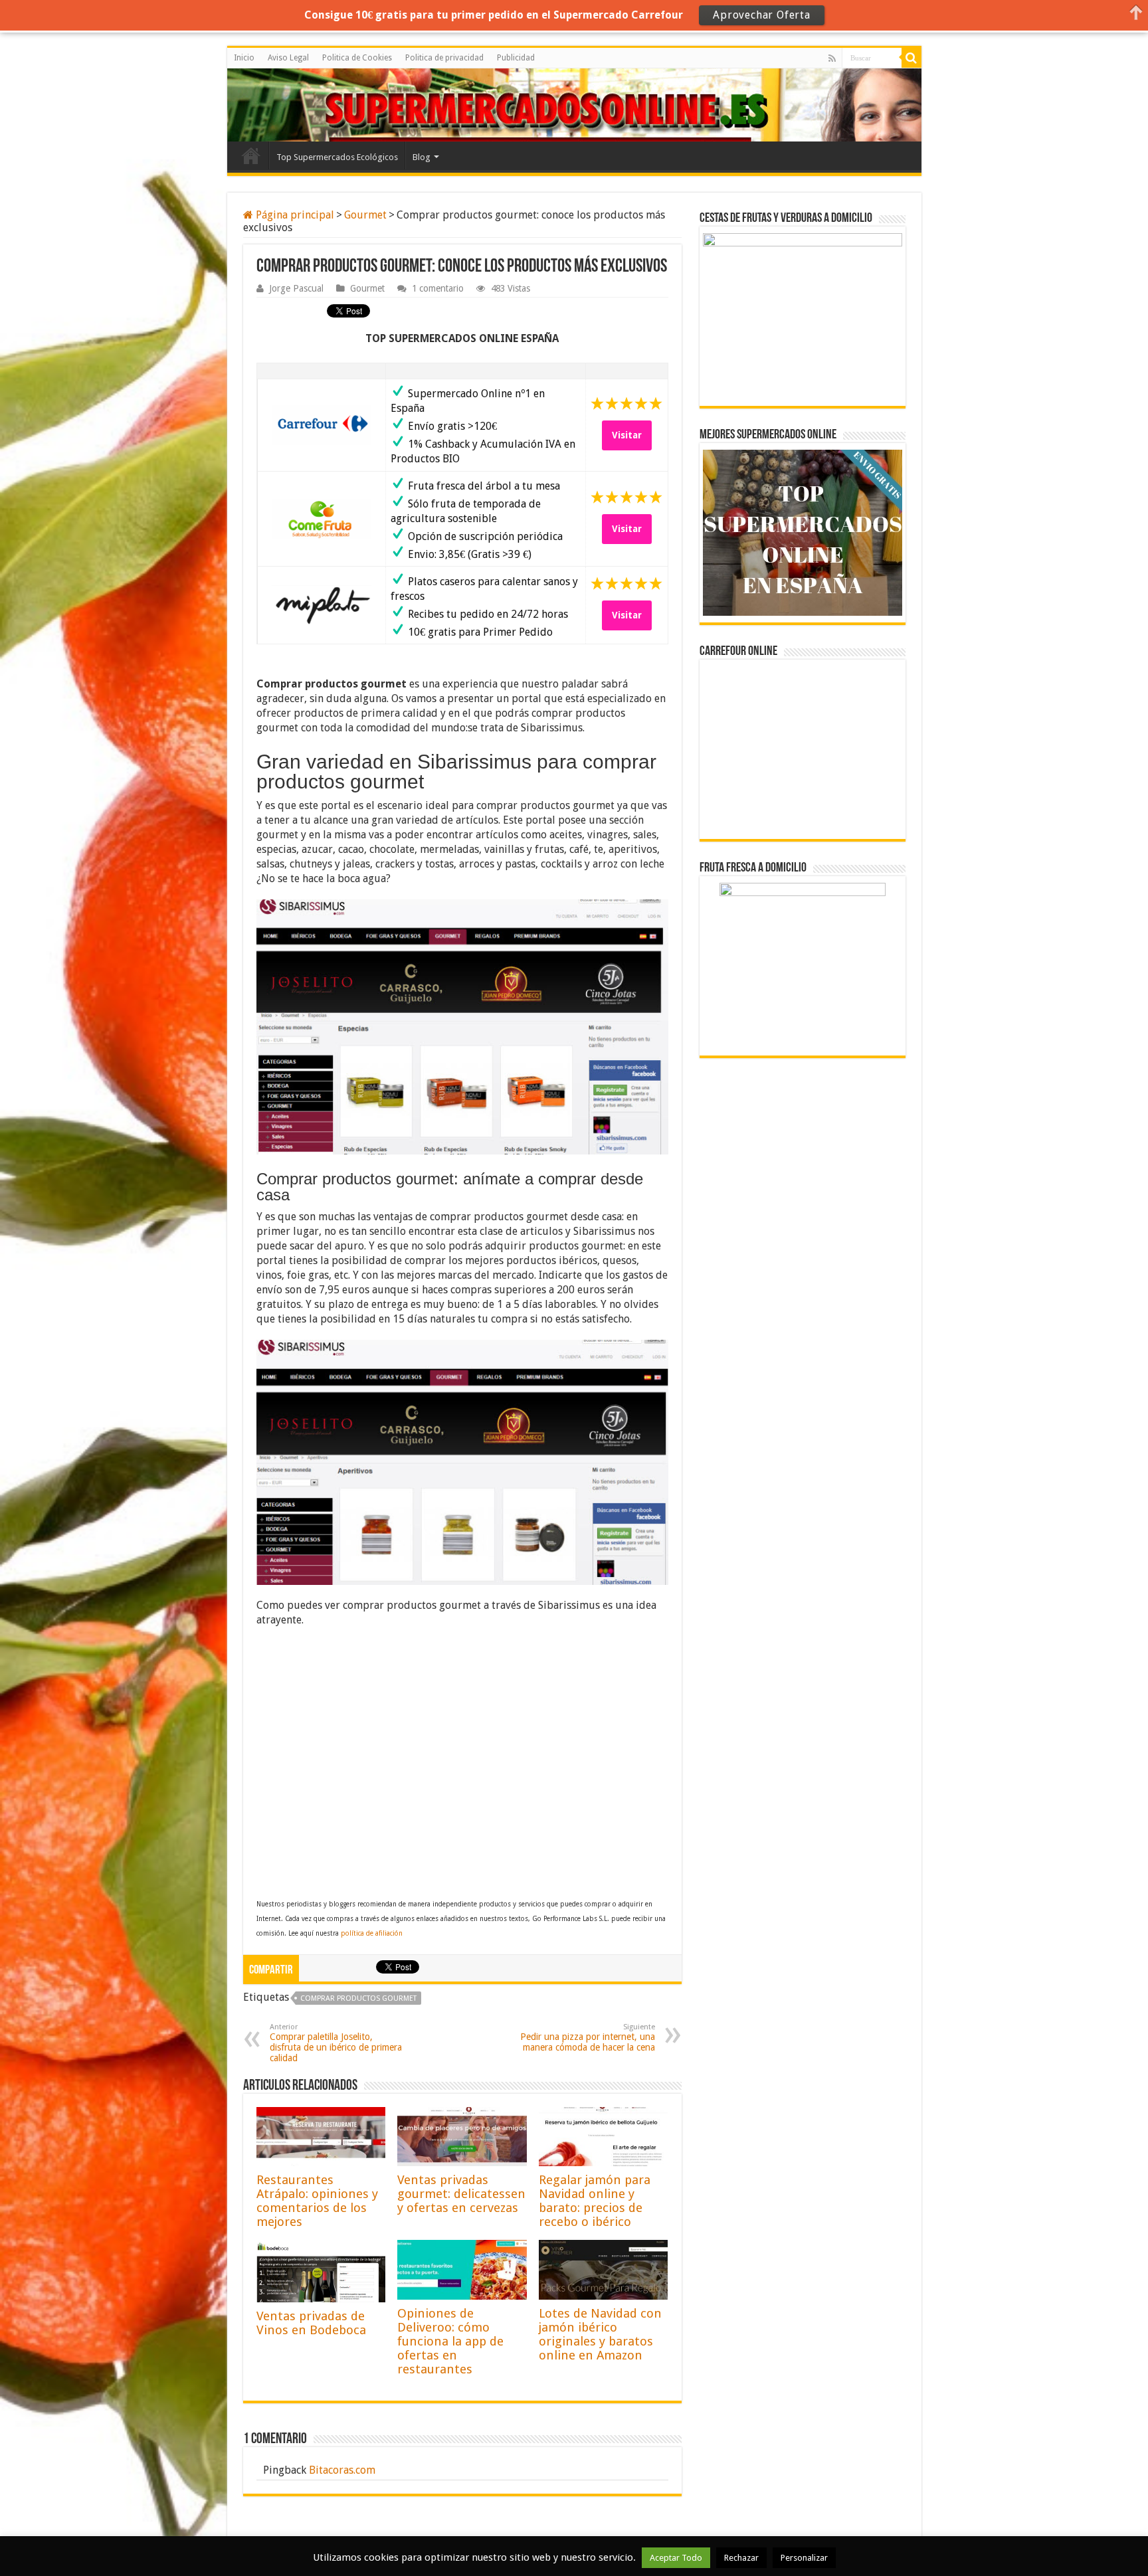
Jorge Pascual (296, 288)
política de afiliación (372, 1933)
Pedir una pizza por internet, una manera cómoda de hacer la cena (588, 2038)
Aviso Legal (288, 58)
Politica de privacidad (444, 58)
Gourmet (365, 215)
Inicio (244, 58)
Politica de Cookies (357, 58)
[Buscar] (911, 58)
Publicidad (516, 58)
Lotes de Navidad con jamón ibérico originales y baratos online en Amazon (600, 2334)
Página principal (294, 215)
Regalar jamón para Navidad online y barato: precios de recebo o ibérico (595, 2201)
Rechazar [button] (741, 2558)
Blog (422, 157)
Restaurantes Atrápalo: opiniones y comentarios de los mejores (317, 2201)
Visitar (627, 435)
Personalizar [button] (804, 2558)
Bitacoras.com (342, 2470)
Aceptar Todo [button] (676, 2558)
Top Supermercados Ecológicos (337, 157)
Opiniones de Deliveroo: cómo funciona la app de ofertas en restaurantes (450, 2341)
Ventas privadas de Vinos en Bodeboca (311, 2323)
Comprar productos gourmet (358, 1998)
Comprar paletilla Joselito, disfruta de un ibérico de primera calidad (336, 2043)
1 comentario (438, 288)
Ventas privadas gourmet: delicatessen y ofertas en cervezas (461, 2194)
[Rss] (832, 58)
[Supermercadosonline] (287, 103)
